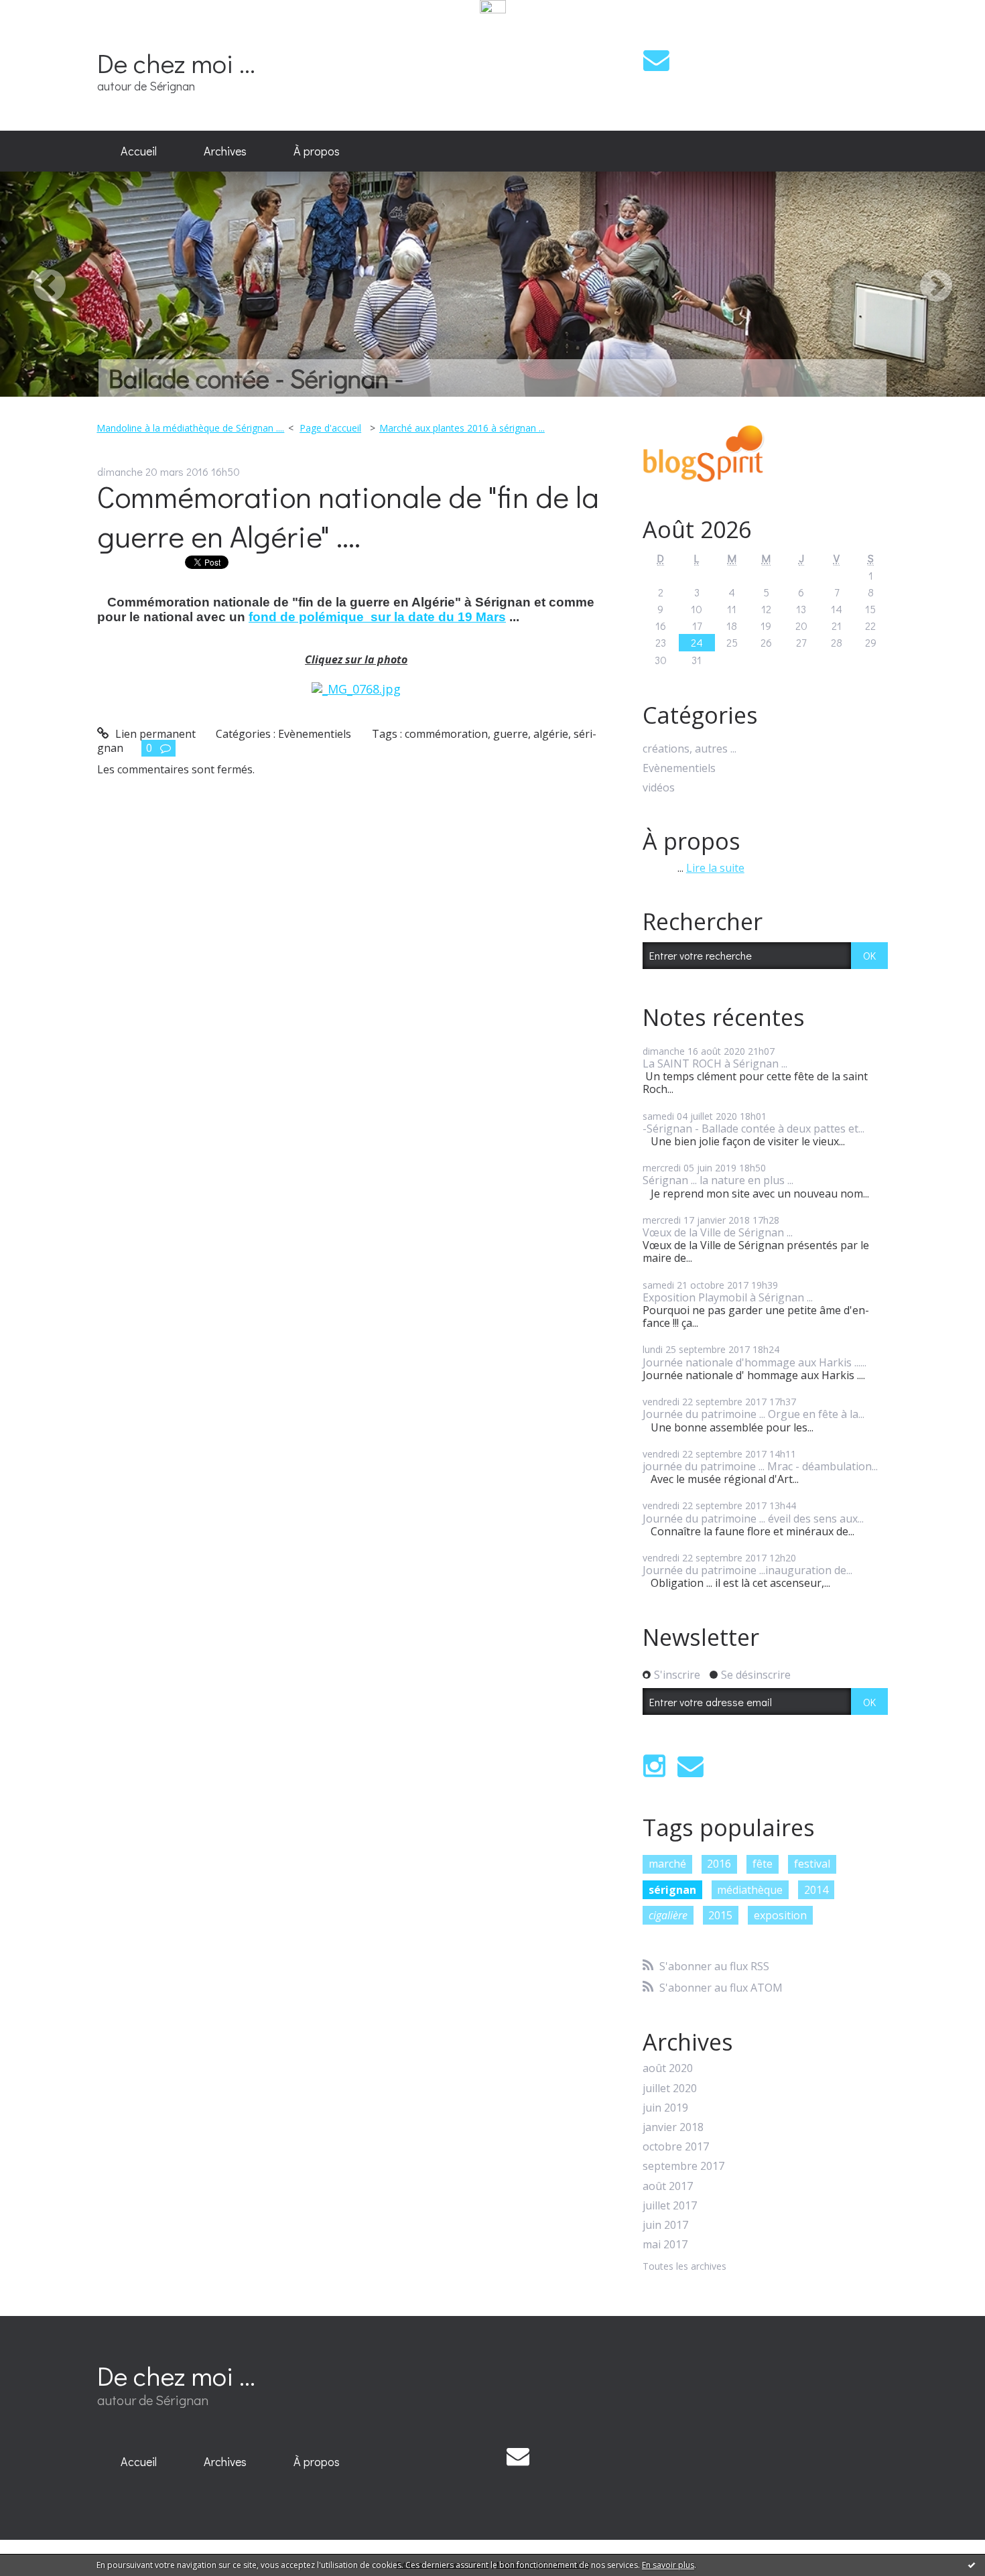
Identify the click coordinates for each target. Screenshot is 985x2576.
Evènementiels (315, 734)
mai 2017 (665, 2245)
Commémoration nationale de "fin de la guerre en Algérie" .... (348, 516)
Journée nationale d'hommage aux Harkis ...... (754, 1362)
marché (667, 1864)
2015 (720, 1915)
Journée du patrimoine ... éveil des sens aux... (753, 1519)
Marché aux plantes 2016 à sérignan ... (462, 428)
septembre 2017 (683, 2166)
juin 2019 (665, 2108)
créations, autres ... (689, 749)
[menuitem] (139, 151)
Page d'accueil (330, 428)
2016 (719, 1864)
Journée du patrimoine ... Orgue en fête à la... (753, 1414)
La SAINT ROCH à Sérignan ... (715, 1064)
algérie (551, 734)
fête (763, 1864)
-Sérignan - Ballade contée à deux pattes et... (753, 1129)
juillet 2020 (670, 2088)
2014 (816, 1890)
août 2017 (668, 2186)
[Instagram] (654, 1766)
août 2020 (668, 2068)
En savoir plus (668, 2565)
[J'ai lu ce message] (972, 2565)
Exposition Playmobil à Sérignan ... (728, 1297)
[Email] (656, 60)
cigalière (668, 1915)
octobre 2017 (676, 2147)
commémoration (446, 734)
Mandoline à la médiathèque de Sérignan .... (190, 428)
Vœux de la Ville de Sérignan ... (718, 1232)
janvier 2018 (673, 2127)
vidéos (659, 788)
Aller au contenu (48, 29)
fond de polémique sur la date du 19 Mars (377, 617)
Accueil (139, 151)
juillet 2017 (670, 2206)
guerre (511, 734)
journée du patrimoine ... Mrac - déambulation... (760, 1466)
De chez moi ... (176, 63)
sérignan (672, 1890)
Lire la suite (715, 868)
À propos (317, 151)
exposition (780, 1915)
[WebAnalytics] (493, 7)
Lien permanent (154, 734)
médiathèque (750, 1890)
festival (812, 1864)
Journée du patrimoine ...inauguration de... (747, 1570)
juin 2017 (665, 2225)
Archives (225, 151)
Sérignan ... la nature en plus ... (718, 1180)
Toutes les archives (684, 2267)
